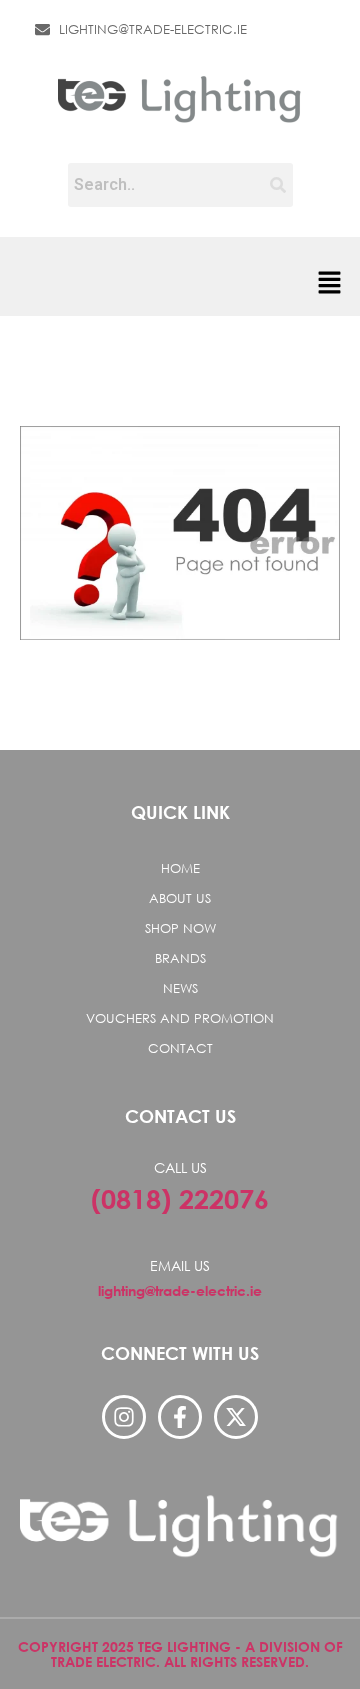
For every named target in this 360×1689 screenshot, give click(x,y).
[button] (330, 284)
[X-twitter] (236, 1417)
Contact (180, 1048)
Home (180, 868)
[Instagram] (124, 1417)
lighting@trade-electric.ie (180, 1290)
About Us (180, 898)
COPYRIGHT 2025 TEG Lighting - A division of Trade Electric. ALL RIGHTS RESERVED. (180, 1654)
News (180, 988)
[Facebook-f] (180, 1417)
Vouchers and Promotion (180, 1018)
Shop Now (180, 928)
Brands (180, 958)
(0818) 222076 (180, 1199)
